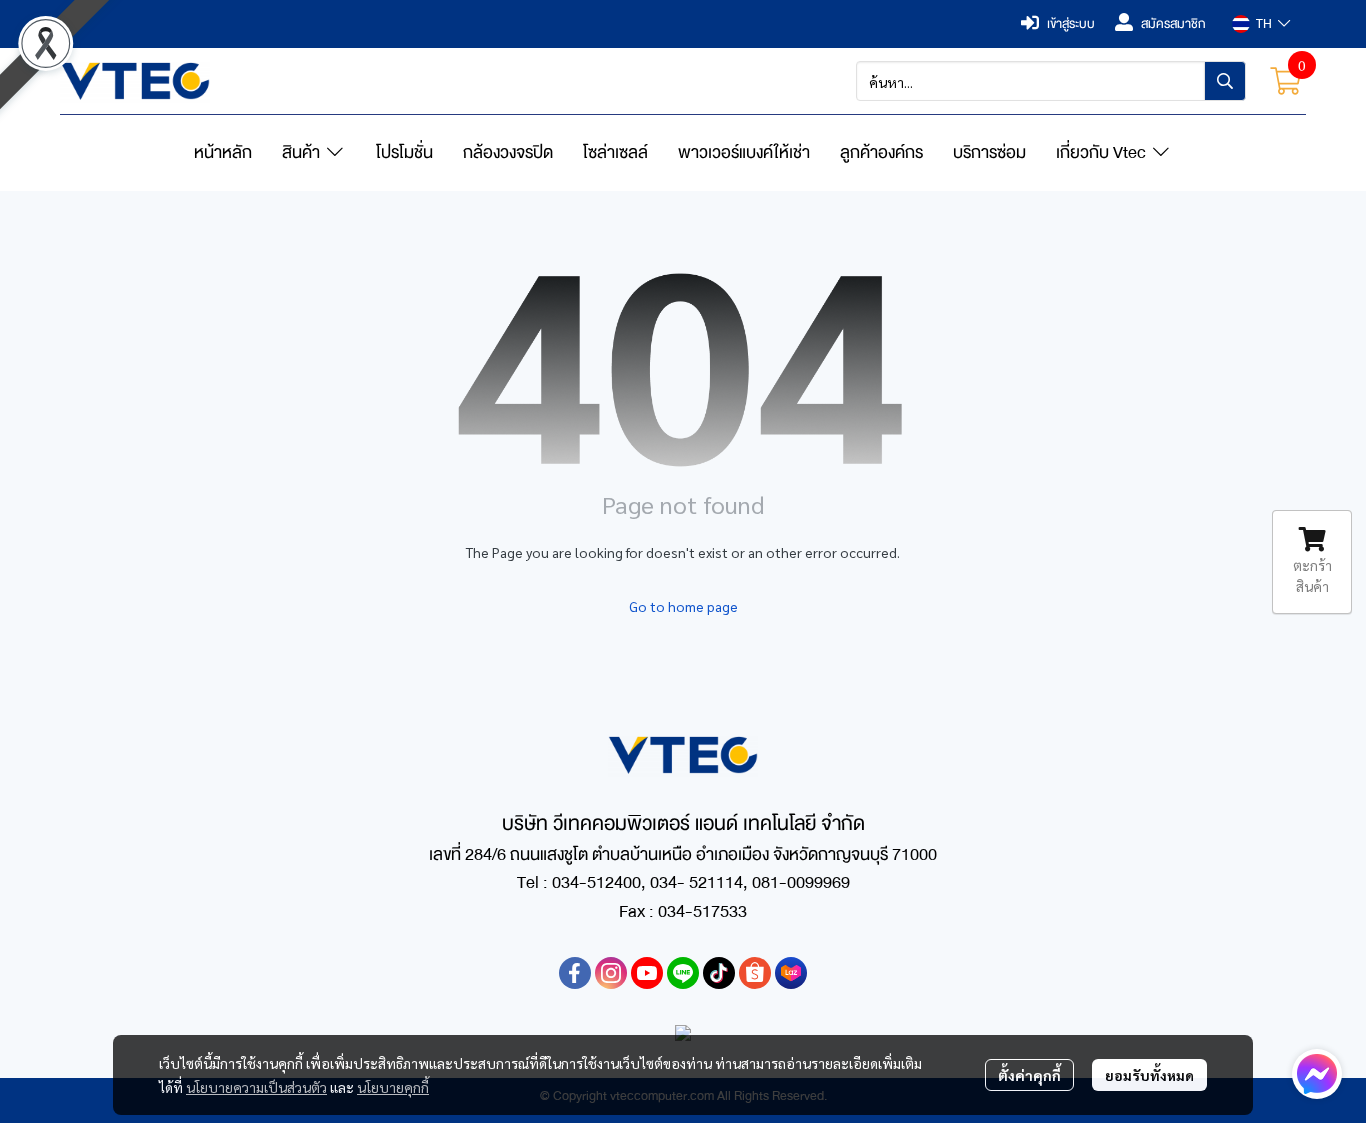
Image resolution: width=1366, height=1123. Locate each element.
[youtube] (647, 973)
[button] (1261, 24)
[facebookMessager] (1317, 1074)
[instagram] (611, 973)
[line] (683, 973)
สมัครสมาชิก (1173, 24)
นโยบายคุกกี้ (393, 1087)
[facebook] (575, 973)
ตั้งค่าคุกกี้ (1029, 1075)
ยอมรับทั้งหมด (1149, 1075)
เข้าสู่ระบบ (1071, 24)
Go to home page (683, 606)
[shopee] (755, 973)
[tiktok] (719, 973)
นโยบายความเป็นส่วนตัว (256, 1087)
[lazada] (791, 973)
